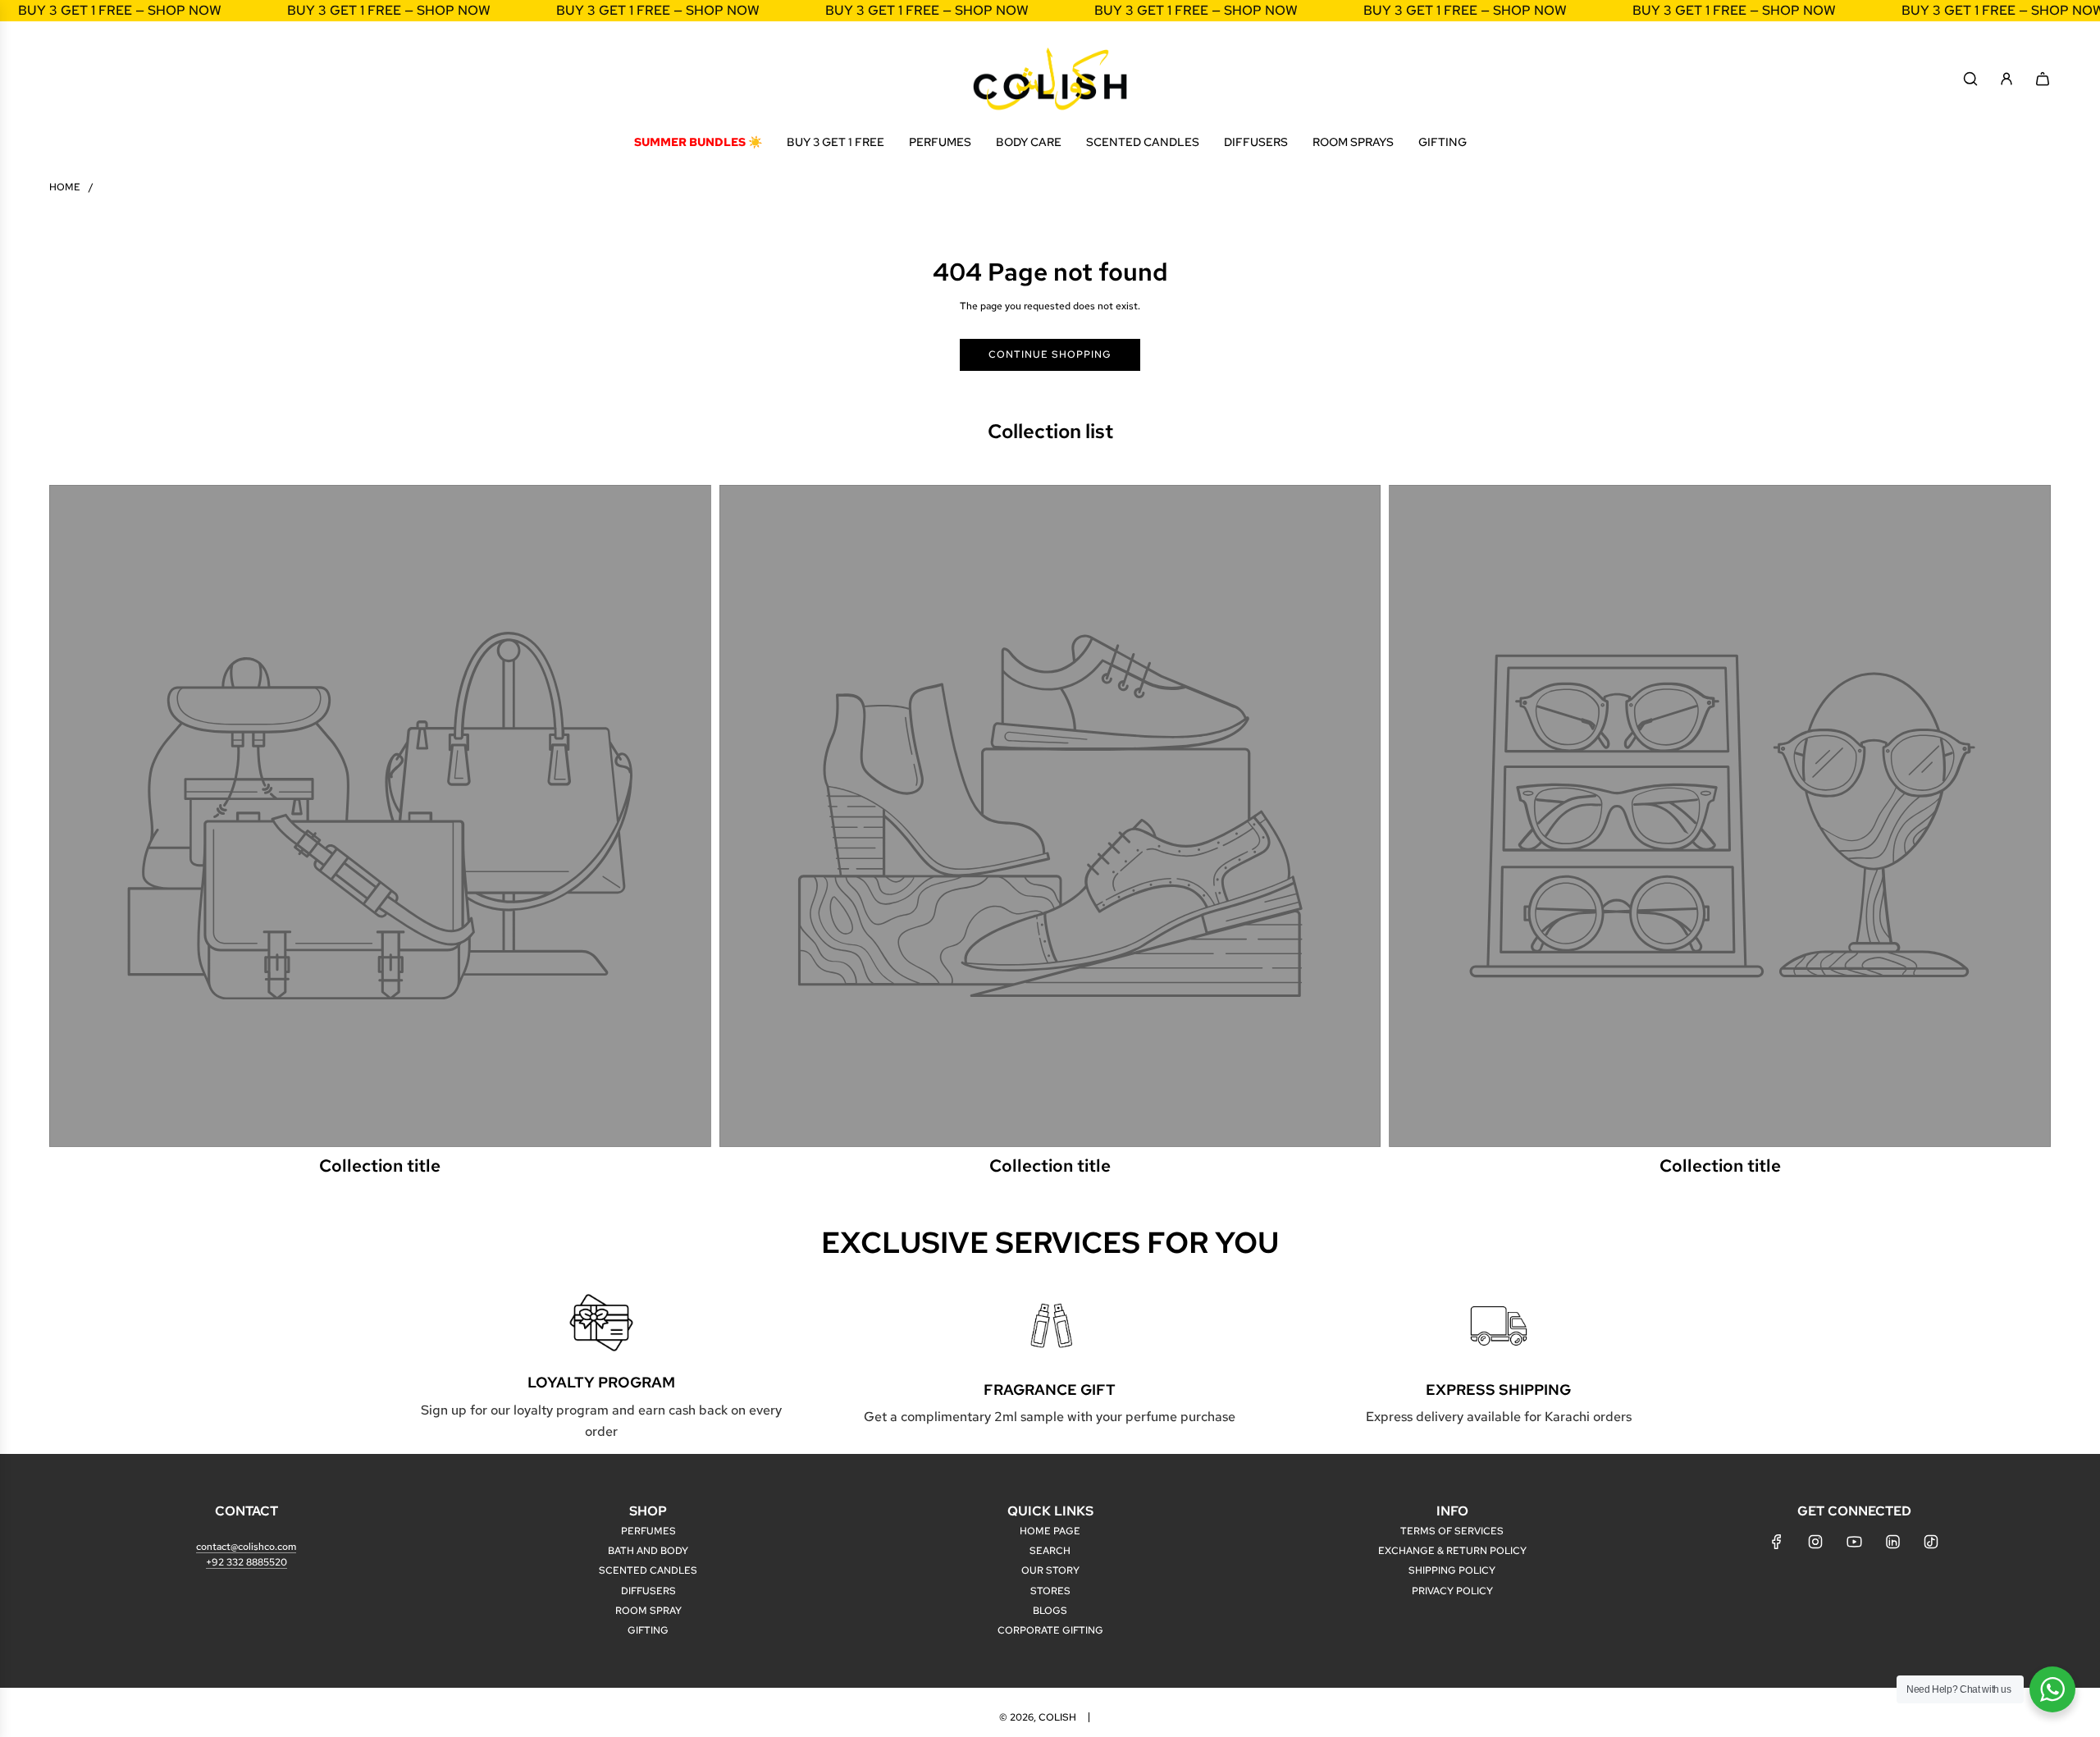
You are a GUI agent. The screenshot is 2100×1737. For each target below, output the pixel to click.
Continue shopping (1050, 354)
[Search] (1970, 79)
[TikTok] (1931, 1542)
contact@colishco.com (246, 1547)
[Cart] (2043, 79)
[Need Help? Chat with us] (2052, 1689)
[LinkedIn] (1892, 1542)
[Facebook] (1777, 1542)
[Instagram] (1815, 1542)
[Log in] (2006, 79)
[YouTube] (1854, 1542)
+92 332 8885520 (247, 1562)
